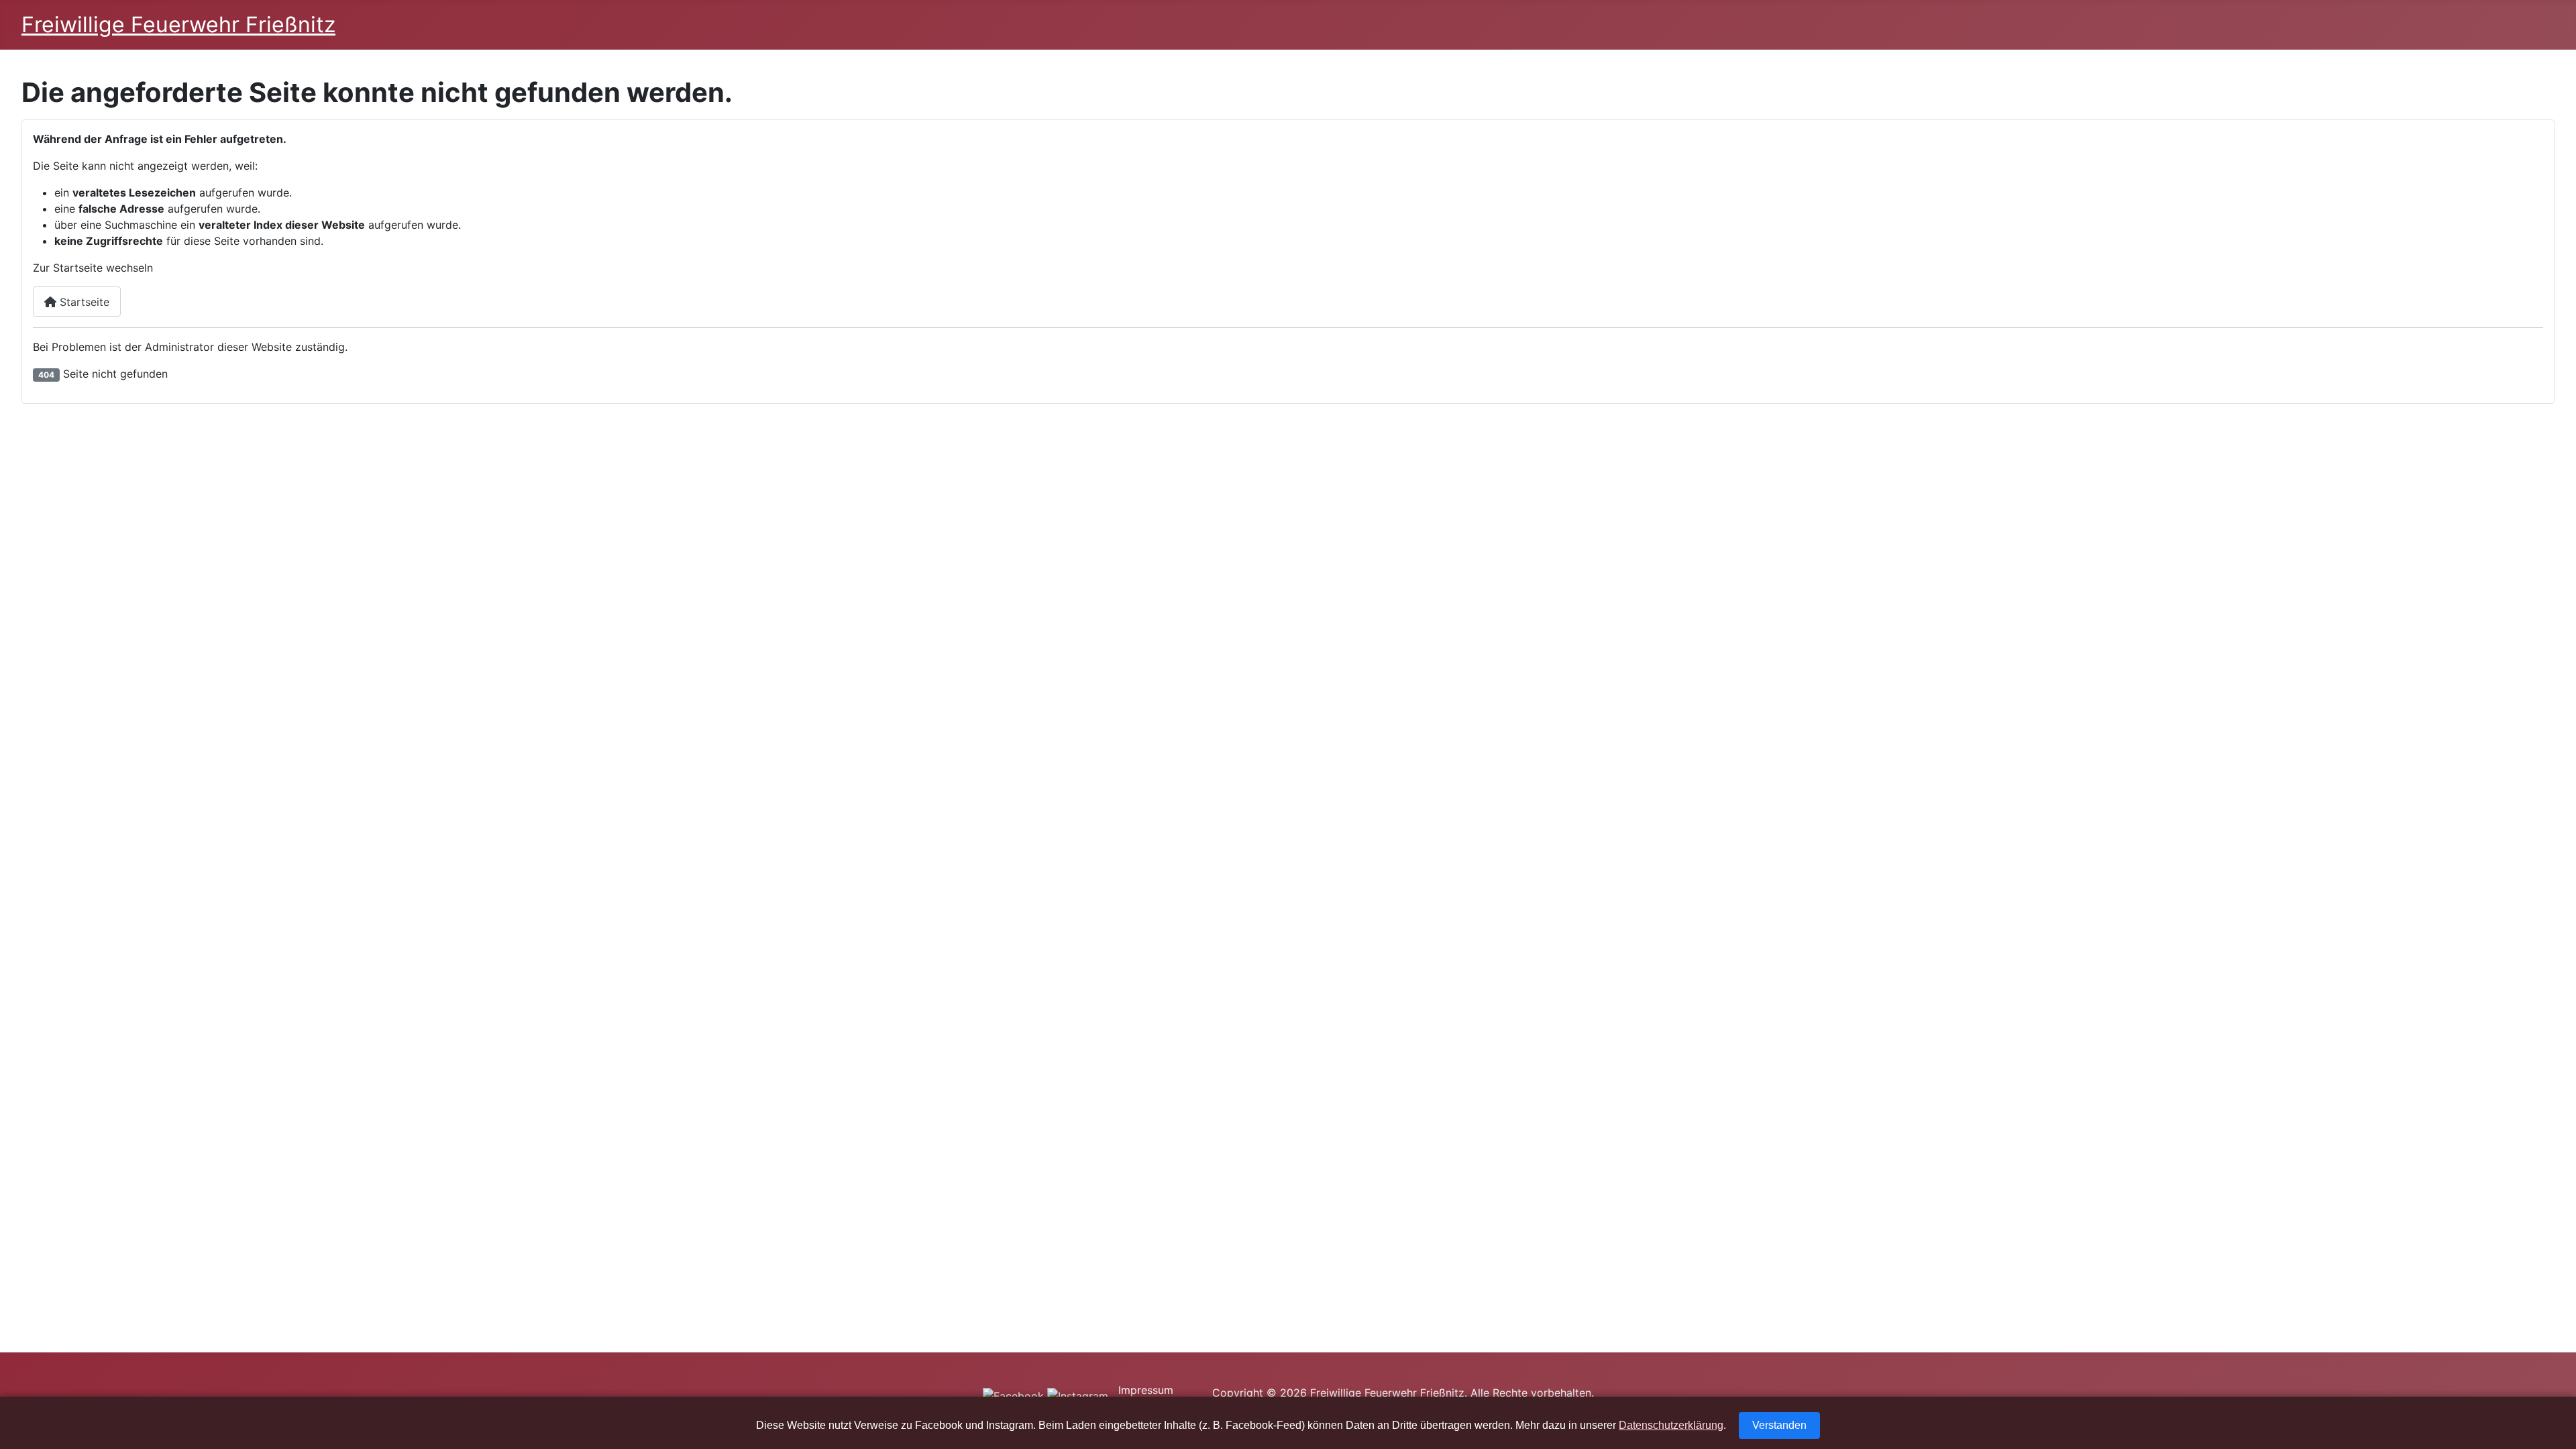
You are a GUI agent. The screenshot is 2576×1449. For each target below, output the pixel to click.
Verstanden (1779, 1425)
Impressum (1146, 1390)
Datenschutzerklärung (1671, 1425)
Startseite (83, 302)
